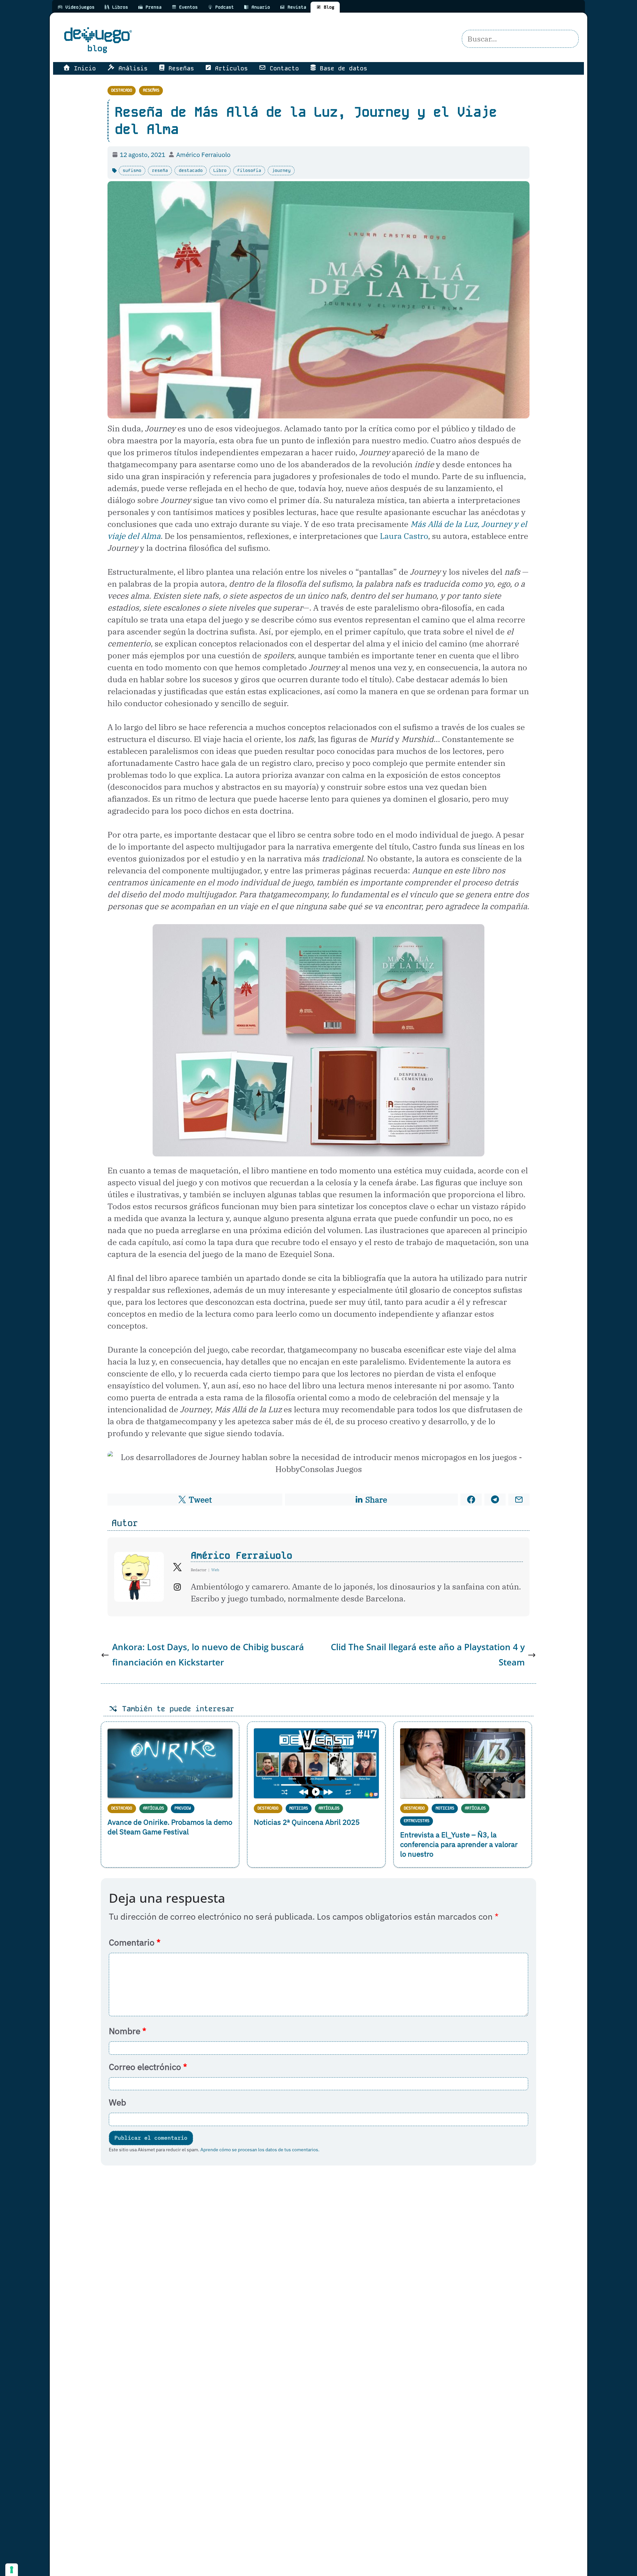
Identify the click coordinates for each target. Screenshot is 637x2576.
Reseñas (151, 90)
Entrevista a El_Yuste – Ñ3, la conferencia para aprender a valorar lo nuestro (459, 1844)
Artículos (153, 1808)
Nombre (128, 2031)
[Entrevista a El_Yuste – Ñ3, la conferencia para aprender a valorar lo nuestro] (463, 1763)
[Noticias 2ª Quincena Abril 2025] (316, 1763)
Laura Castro (404, 536)
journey (281, 170)
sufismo (132, 170)
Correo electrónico (148, 2067)
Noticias (299, 1808)
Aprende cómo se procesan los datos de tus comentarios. (260, 2149)
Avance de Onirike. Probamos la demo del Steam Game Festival (170, 1827)
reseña (160, 170)
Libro (220, 170)
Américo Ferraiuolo (242, 1555)
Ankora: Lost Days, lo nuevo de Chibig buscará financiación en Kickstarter (208, 1655)
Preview (183, 1808)
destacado (191, 170)
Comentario (135, 1942)
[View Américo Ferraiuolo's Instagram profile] (177, 1587)
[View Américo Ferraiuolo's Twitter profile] (177, 1567)
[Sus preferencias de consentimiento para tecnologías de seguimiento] (12, 2570)
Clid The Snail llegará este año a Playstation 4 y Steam (428, 1655)
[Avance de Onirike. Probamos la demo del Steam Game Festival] (170, 1764)
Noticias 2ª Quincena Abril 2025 (307, 1822)
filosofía (249, 170)
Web (117, 2102)
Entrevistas (417, 1821)
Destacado (122, 90)
